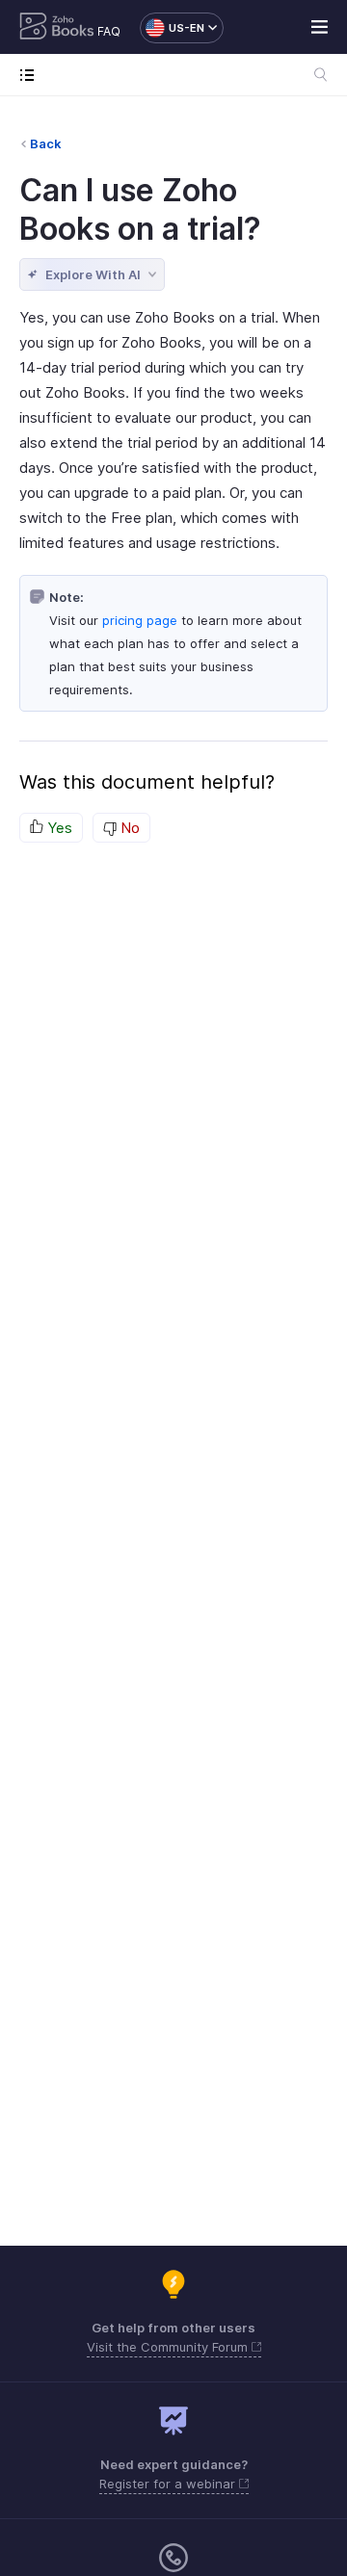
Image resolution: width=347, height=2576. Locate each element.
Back (46, 143)
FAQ (109, 31)
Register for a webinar (169, 2484)
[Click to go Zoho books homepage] (57, 28)
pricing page (140, 620)
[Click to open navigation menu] (31, 75)
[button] (172, 28)
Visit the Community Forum (169, 2347)
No (128, 828)
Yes (58, 828)
